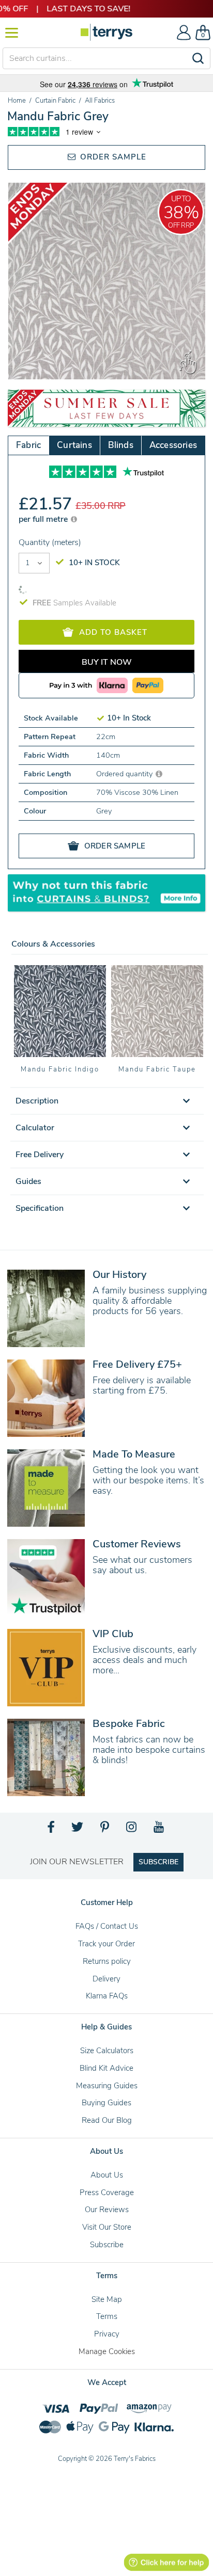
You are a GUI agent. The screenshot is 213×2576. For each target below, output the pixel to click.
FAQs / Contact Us (107, 1926)
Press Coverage (107, 2193)
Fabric (28, 445)
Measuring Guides (107, 2086)
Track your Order (106, 1944)
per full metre (44, 519)
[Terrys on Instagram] (132, 1830)
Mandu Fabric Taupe (157, 1069)
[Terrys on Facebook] (51, 1830)
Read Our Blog (107, 2120)
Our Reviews (107, 2210)
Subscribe (107, 2245)
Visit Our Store (107, 2227)
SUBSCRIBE (158, 1862)
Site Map (107, 2299)
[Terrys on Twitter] (78, 1830)
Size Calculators (107, 2051)
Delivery (106, 1979)
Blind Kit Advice (106, 2068)
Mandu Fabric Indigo (60, 1069)
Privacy (107, 2334)
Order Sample (112, 157)
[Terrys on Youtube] (159, 1830)
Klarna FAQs (107, 1996)
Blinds (121, 445)
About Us (107, 2175)
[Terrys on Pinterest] (105, 1830)
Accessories (173, 445)
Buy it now (107, 662)
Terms (107, 2316)
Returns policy (107, 1961)
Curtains (74, 445)
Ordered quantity (125, 774)
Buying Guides (106, 2103)
